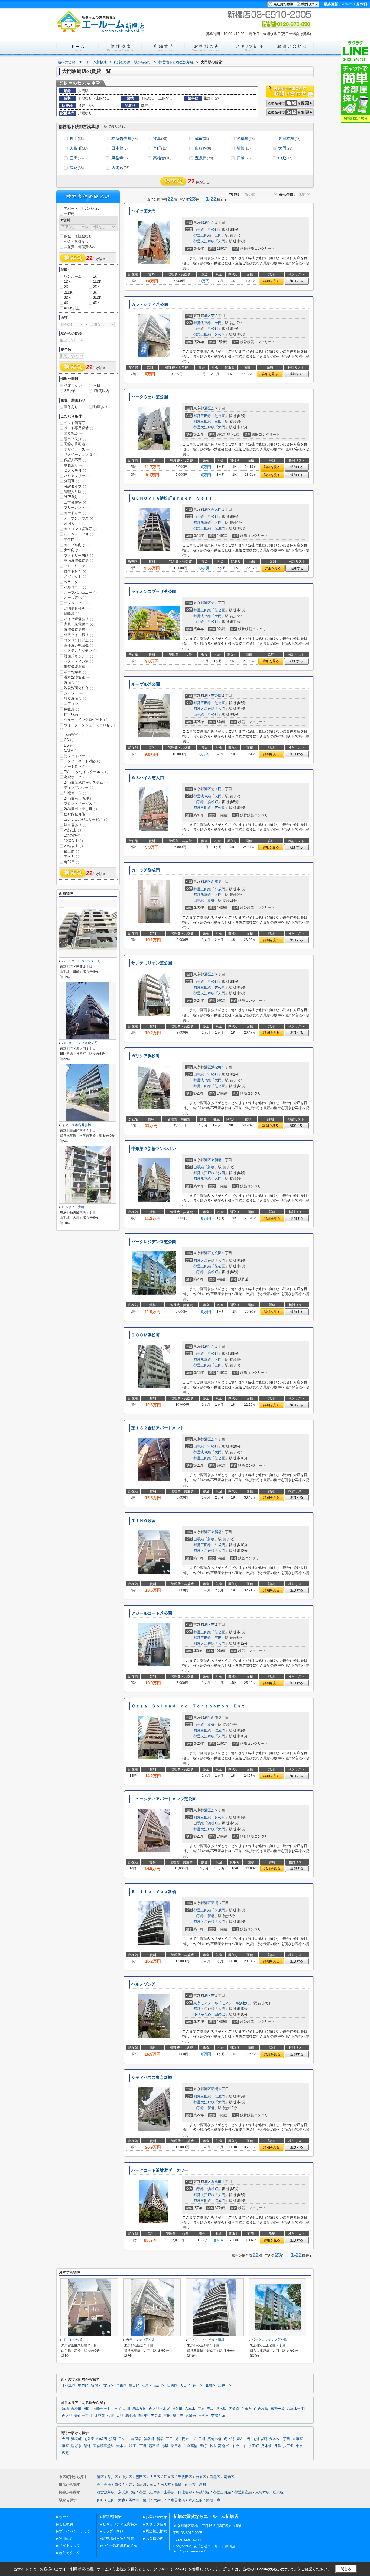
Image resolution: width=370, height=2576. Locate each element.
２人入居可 (75, 470)
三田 (77, 158)
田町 (87, 2409)
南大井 (166, 2484)
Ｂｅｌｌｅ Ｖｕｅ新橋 (154, 1892)
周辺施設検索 (156, 2531)
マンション (92, 208)
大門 (285, 148)
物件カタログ (70, 2553)
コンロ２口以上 (79, 640)
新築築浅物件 (113, 2517)
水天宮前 (196, 2500)
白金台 (247, 2409)
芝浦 (108, 2484)
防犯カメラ (75, 793)
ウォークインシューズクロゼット (88, 727)
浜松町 (213, 230)
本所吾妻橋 (124, 138)
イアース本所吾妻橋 (76, 1125)
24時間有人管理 (79, 798)
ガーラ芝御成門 (146, 870)
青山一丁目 (83, 2416)
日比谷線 (185, 2492)
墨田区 (134, 2386)
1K (95, 276)
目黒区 (172, 2386)
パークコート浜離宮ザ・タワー (160, 2170)
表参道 (234, 2409)
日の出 (220, 2014)
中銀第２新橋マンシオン (154, 1149)
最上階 (72, 851)
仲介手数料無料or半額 (120, 2546)
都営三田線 (202, 235)
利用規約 (66, 2539)
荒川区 (198, 2386)
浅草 (160, 138)
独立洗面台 (75, 699)
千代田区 (69, 2386)
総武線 (278, 2492)
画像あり (71, 407)
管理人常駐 (75, 492)
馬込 (77, 168)
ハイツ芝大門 (144, 211)
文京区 (109, 2386)
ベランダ (73, 582)
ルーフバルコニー (80, 592)
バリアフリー (77, 476)
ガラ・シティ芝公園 (150, 304)
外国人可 (73, 523)
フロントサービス (80, 804)
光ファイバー (77, 756)
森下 (220, 2500)
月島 (277, 2446)
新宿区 (96, 2386)
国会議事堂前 (103, 2446)
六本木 (190, 2409)
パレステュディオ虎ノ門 (80, 1043)
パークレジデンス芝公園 (154, 1242)
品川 (127, 2409)
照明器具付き (77, 608)
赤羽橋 (131, 2416)
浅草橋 (246, 138)
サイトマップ (70, 2546)
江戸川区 (225, 2386)
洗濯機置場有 (77, 630)
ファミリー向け (79, 555)
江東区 (147, 2386)
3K (95, 292)
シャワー (73, 693)
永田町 (254, 2446)
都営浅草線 (202, 323)
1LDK (97, 282)
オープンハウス (79, 518)
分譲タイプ (75, 486)
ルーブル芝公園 (146, 684)
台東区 (121, 2386)
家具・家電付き (79, 624)
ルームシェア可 (79, 534)
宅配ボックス (77, 777)
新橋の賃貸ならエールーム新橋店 (206, 2516)
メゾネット (75, 576)
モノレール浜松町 (236, 2003)
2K (66, 287)
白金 (118, 2484)
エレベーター (77, 603)
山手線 (199, 230)
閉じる (346, 2569)
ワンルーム (73, 276)
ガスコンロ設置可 (80, 529)
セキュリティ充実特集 (120, 2524)
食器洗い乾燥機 (79, 645)
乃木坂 (221, 2409)
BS (69, 745)
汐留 (222, 1173)
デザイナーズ (77, 449)
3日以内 (70, 391)
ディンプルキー (79, 788)
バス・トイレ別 (79, 661)
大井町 (159, 2500)
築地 (87, 2446)
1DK (67, 282)
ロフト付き (75, 571)
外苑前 (100, 2416)
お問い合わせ (156, 2517)
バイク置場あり (79, 619)
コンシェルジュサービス (86, 819)
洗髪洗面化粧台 (79, 688)
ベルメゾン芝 (144, 1984)
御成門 (220, 528)
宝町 (160, 148)
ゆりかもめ (202, 2014)
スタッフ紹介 (156, 2524)
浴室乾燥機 (75, 672)
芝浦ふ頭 (218, 2416)
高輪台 (162, 158)
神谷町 (177, 2409)
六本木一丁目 (297, 2409)
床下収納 (73, 714)
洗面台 (72, 683)
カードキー (75, 513)
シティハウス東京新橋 (152, 2078)
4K (66, 303)
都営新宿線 (243, 2492)
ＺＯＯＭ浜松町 (146, 1335)
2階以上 (72, 830)
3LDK (97, 298)
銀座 (65, 2446)
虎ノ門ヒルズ (159, 2409)
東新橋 (216, 1160)
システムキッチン (80, 651)
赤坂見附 (139, 2409)
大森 (122, 2500)
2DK (96, 287)
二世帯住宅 (75, 502)
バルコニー (75, 587)
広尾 (201, 2409)
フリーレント (77, 507)
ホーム (64, 2517)
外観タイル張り (79, 635)
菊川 (146, 2500)
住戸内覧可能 (77, 814)
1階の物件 (74, 835)
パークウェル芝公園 (150, 397)
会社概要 (66, 2524)
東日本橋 (289, 138)
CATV (71, 750)
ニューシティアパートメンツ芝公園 (164, 1799)
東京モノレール (206, 2003)
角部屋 (72, 862)
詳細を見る (271, 281)
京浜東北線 (127, 2492)
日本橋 (119, 148)
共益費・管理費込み (80, 247)
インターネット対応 (82, 761)
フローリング (77, 566)
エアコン (73, 704)
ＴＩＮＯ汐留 (144, 1521)
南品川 (141, 2484)
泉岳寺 (120, 158)
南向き (72, 857)
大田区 (185, 2386)
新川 (203, 2484)
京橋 (212, 2446)
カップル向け (77, 545)
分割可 (72, 481)
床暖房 (72, 709)
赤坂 (210, 2409)
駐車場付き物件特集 (118, 2539)
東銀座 (203, 148)
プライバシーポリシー (77, 2531)
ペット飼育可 (77, 423)
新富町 (154, 2446)
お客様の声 (155, 2539)
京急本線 (262, 2492)
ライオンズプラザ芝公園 (154, 592)
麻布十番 (277, 2409)
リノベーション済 (80, 454)
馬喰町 (134, 2500)
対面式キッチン (79, 656)
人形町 (79, 148)
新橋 (244, 148)
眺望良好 (73, 497)
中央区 (83, 2386)
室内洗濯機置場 (79, 561)
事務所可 (73, 465)
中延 (285, 158)
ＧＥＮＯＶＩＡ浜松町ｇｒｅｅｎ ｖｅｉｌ (172, 498)
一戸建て (71, 214)
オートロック (77, 766)
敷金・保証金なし (78, 236)
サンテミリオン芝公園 (152, 963)
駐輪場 (72, 614)
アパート (71, 208)
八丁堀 (288, 2446)
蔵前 (202, 138)
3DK (67, 298)
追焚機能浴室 (77, 667)
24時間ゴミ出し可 (80, 809)
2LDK (68, 292)
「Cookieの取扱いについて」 (275, 2569)
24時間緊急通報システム (86, 782)
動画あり (100, 407)
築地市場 (215, 2439)
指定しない (73, 385)
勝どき (76, 2446)
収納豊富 (73, 735)
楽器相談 (73, 433)
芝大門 (216, 509)
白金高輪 (261, 2409)
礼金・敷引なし (76, 241)
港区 (207, 222)
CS (69, 740)
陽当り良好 (75, 439)
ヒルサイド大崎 (73, 1207)
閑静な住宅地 (77, 444)
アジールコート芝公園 (152, 1613)
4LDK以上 (72, 308)
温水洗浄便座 (77, 677)
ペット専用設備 (79, 428)
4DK (96, 303)
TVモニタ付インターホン (86, 772)
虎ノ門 (67, 2416)
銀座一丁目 (138, 2446)
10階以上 (73, 841)
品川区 (160, 2386)
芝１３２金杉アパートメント (158, 1428)
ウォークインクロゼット (86, 720)
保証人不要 (75, 460)
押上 (77, 138)
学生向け (73, 539)
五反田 (204, 158)
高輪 (178, 2484)
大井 (129, 2484)
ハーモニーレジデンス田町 (81, 961)
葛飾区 (211, 2386)
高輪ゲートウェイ (107, 2409)
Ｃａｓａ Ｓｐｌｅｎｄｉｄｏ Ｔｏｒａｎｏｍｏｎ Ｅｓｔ (188, 1706)
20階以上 (73, 846)
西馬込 (120, 168)
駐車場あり (75, 825)
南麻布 (190, 2484)
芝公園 (220, 334)
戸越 (244, 158)
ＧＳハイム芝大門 (148, 778)
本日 (97, 385)
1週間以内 (101, 391)
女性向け (73, 550)
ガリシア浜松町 (146, 1056)
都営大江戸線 (204, 241)
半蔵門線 (203, 2492)
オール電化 (75, 598)
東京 (299, 2446)
